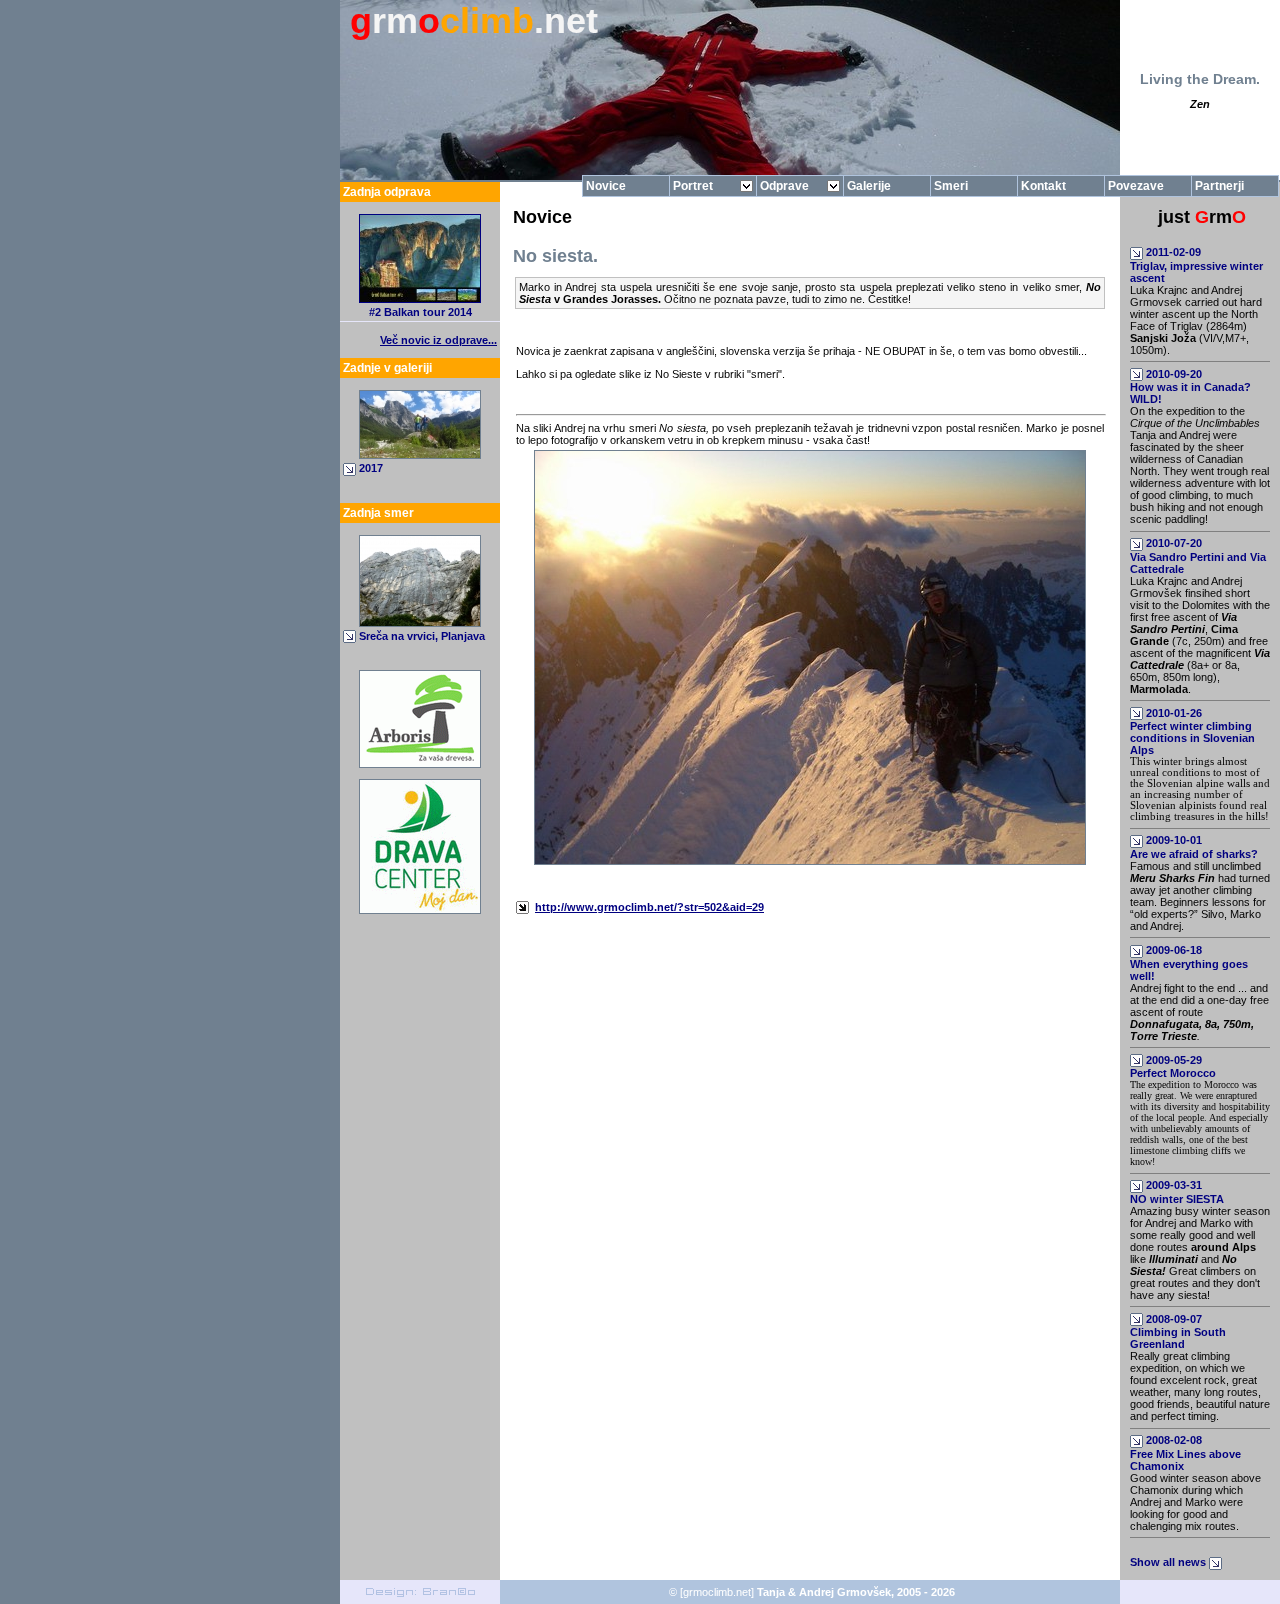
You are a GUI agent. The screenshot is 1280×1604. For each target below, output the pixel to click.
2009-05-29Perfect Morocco (1173, 1067)
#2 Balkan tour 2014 (420, 312)
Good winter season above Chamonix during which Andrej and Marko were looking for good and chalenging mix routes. (1195, 1502)
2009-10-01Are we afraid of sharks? (1194, 847)
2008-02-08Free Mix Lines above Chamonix (1185, 1453)
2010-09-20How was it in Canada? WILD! (1190, 387)
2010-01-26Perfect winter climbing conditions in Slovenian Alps (1192, 732)
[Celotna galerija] (420, 455)
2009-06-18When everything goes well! (1189, 963)
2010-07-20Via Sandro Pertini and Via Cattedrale (1198, 556)
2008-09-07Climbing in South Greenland (1178, 1332)
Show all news (1169, 1562)
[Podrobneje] (420, 623)
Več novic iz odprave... (438, 340)
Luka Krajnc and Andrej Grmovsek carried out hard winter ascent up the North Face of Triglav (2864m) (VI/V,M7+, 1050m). (1196, 320)
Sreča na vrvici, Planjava (422, 636)
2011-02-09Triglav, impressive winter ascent (1196, 265)
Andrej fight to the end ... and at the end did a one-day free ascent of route (1199, 1012)
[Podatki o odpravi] (420, 299)
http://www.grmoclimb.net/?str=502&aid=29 (649, 907)
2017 (371, 468)
